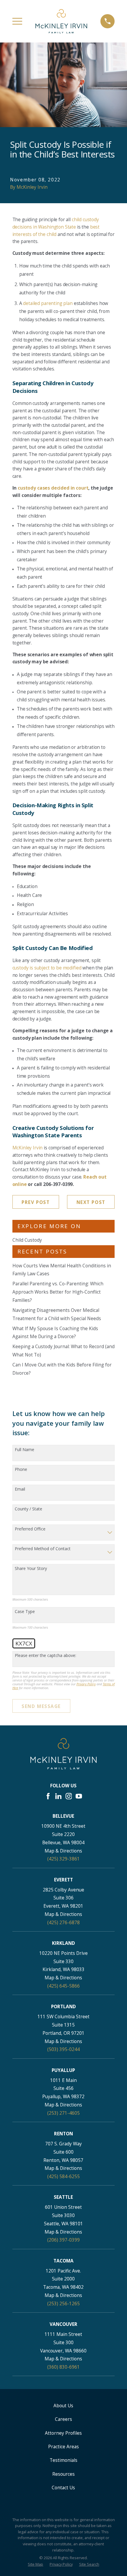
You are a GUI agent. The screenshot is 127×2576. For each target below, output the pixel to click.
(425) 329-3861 (63, 1859)
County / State (29, 1509)
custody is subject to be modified (47, 968)
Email (20, 1489)
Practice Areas (63, 2447)
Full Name (25, 1450)
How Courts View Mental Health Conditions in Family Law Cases (62, 1270)
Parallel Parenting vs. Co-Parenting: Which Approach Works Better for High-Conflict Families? (58, 1292)
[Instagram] (69, 1796)
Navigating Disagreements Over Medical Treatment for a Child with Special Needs (57, 1314)
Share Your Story (31, 1569)
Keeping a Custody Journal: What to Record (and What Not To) (63, 1351)
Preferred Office (30, 1529)
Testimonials (63, 2460)
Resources (63, 2474)
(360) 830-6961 (63, 2367)
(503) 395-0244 (63, 2049)
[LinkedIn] (58, 1796)
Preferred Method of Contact (43, 1549)
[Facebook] (48, 1796)
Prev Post (36, 1202)
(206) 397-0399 (63, 2240)
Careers (63, 2419)
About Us (63, 2406)
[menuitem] (35, 2564)
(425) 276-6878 (63, 1922)
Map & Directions (63, 1851)
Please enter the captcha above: (45, 1656)
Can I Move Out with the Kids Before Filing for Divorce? (62, 1369)
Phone (21, 1470)
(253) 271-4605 (63, 2113)
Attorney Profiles (63, 2433)
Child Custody (27, 1240)
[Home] (61, 21)
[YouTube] (79, 1796)
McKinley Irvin (28, 1148)
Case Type (25, 1612)
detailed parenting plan (48, 303)
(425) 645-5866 (63, 1986)
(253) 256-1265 (63, 2303)
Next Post (91, 1202)
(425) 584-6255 (63, 2176)
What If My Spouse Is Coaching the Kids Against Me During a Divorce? (55, 1333)
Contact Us (63, 2488)
